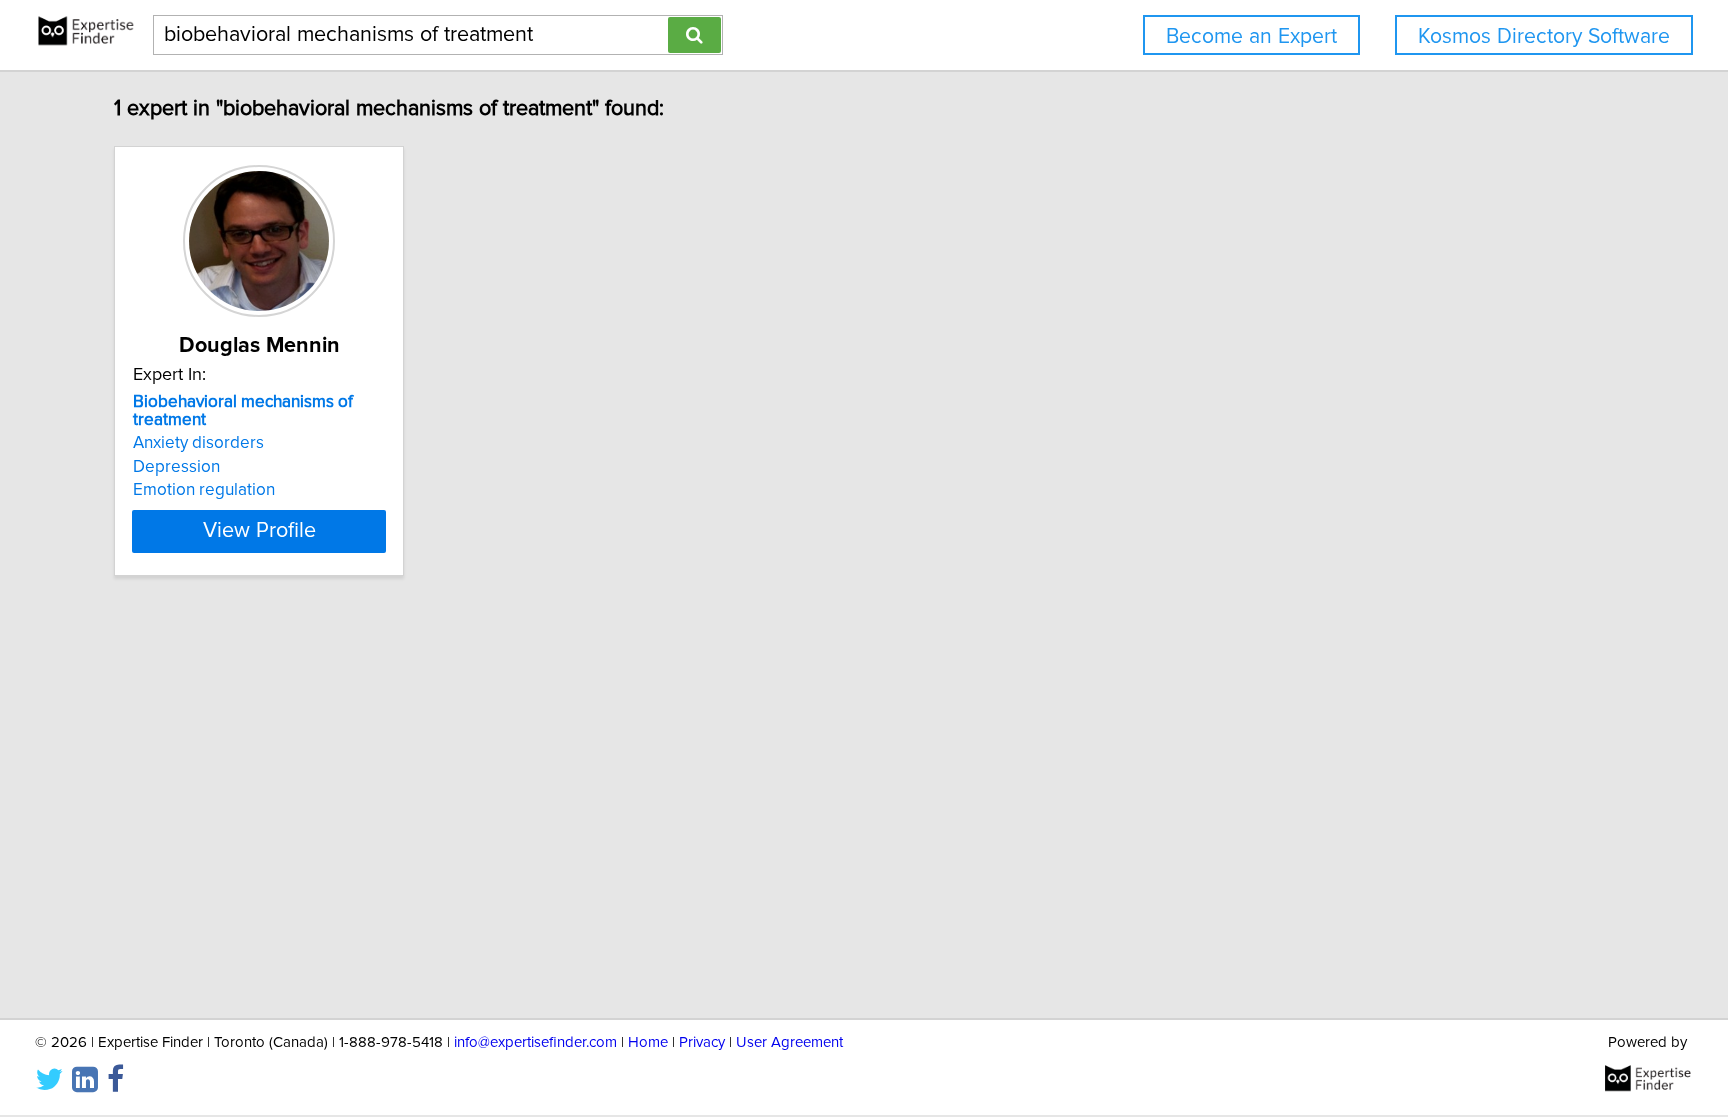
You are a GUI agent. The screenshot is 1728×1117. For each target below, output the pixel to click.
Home (648, 1042)
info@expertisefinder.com (535, 1042)
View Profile (259, 531)
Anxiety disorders (198, 443)
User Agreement (789, 1042)
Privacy (702, 1042)
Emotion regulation (204, 490)
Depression (176, 467)
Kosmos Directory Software (1544, 36)
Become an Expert (1251, 36)
